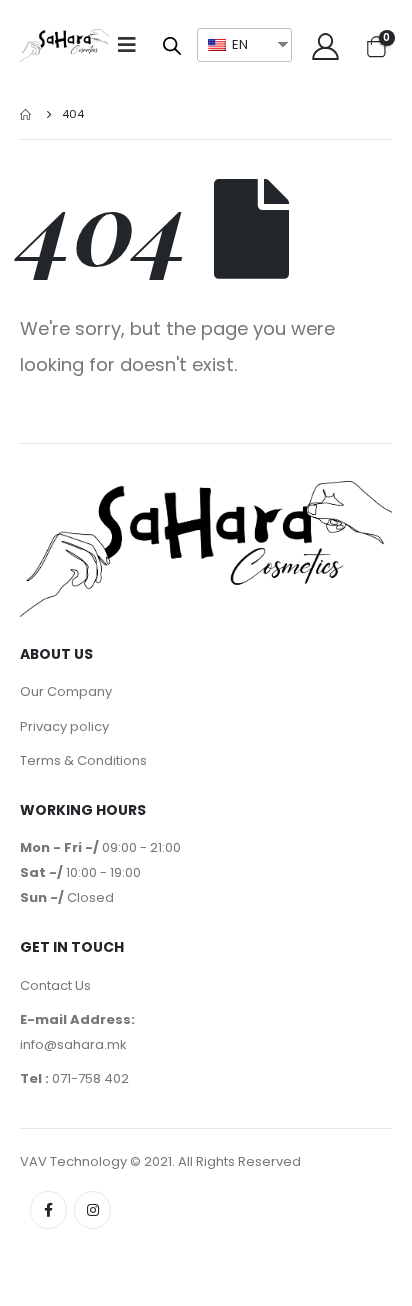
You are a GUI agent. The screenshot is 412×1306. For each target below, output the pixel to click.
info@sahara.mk (73, 1044)
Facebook (48, 1209)
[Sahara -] (65, 45)
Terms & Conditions (83, 760)
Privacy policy (64, 726)
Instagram (92, 1209)
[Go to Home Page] (27, 114)
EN (238, 44)
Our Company (66, 691)
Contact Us (55, 985)
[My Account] (325, 45)
